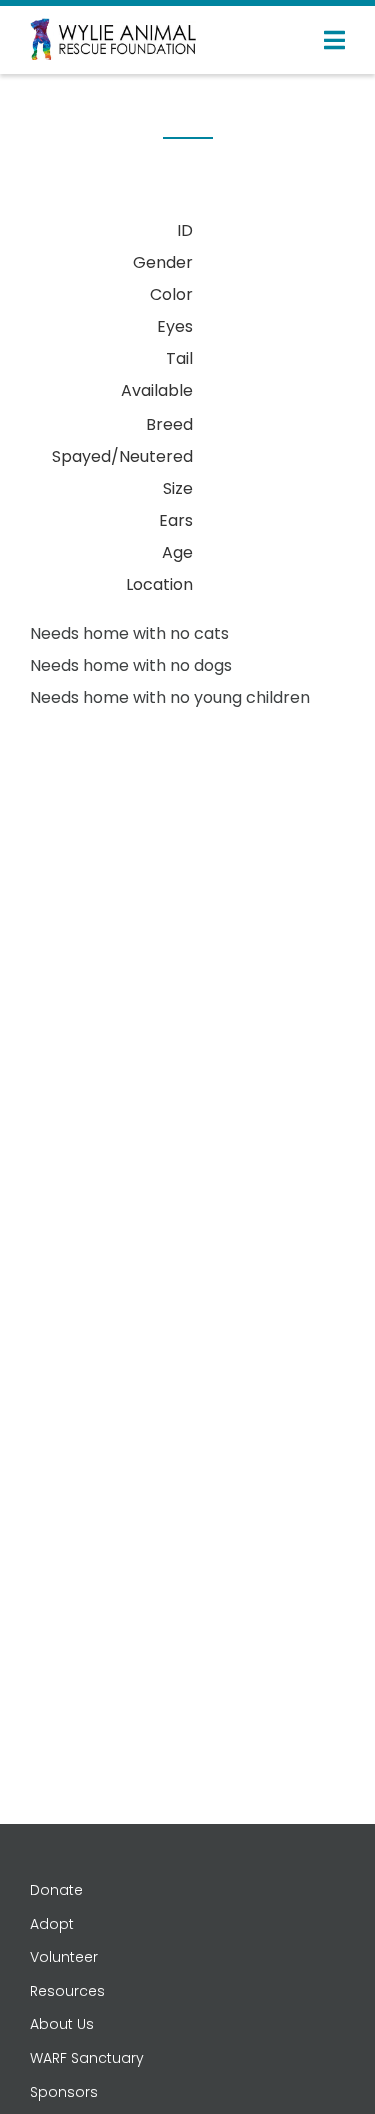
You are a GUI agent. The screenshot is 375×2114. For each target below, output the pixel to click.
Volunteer (64, 1957)
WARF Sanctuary (87, 2058)
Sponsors (64, 2092)
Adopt (52, 1924)
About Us (62, 2024)
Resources (67, 1991)
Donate (56, 1890)
